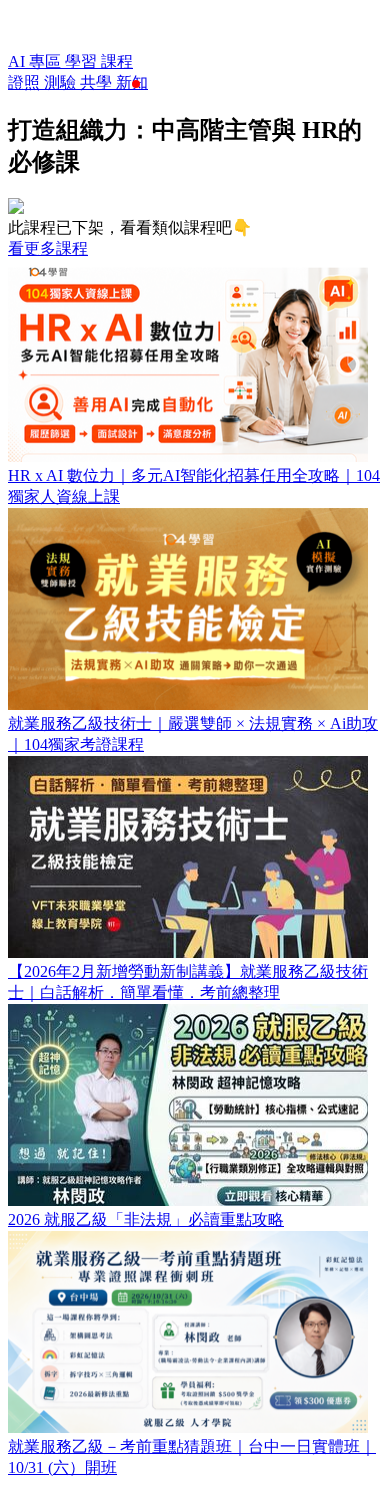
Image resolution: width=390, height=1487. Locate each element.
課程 (117, 61)
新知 (132, 82)
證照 (26, 82)
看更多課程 (48, 248)
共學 (98, 82)
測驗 (62, 82)
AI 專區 (36, 61)
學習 (83, 61)
